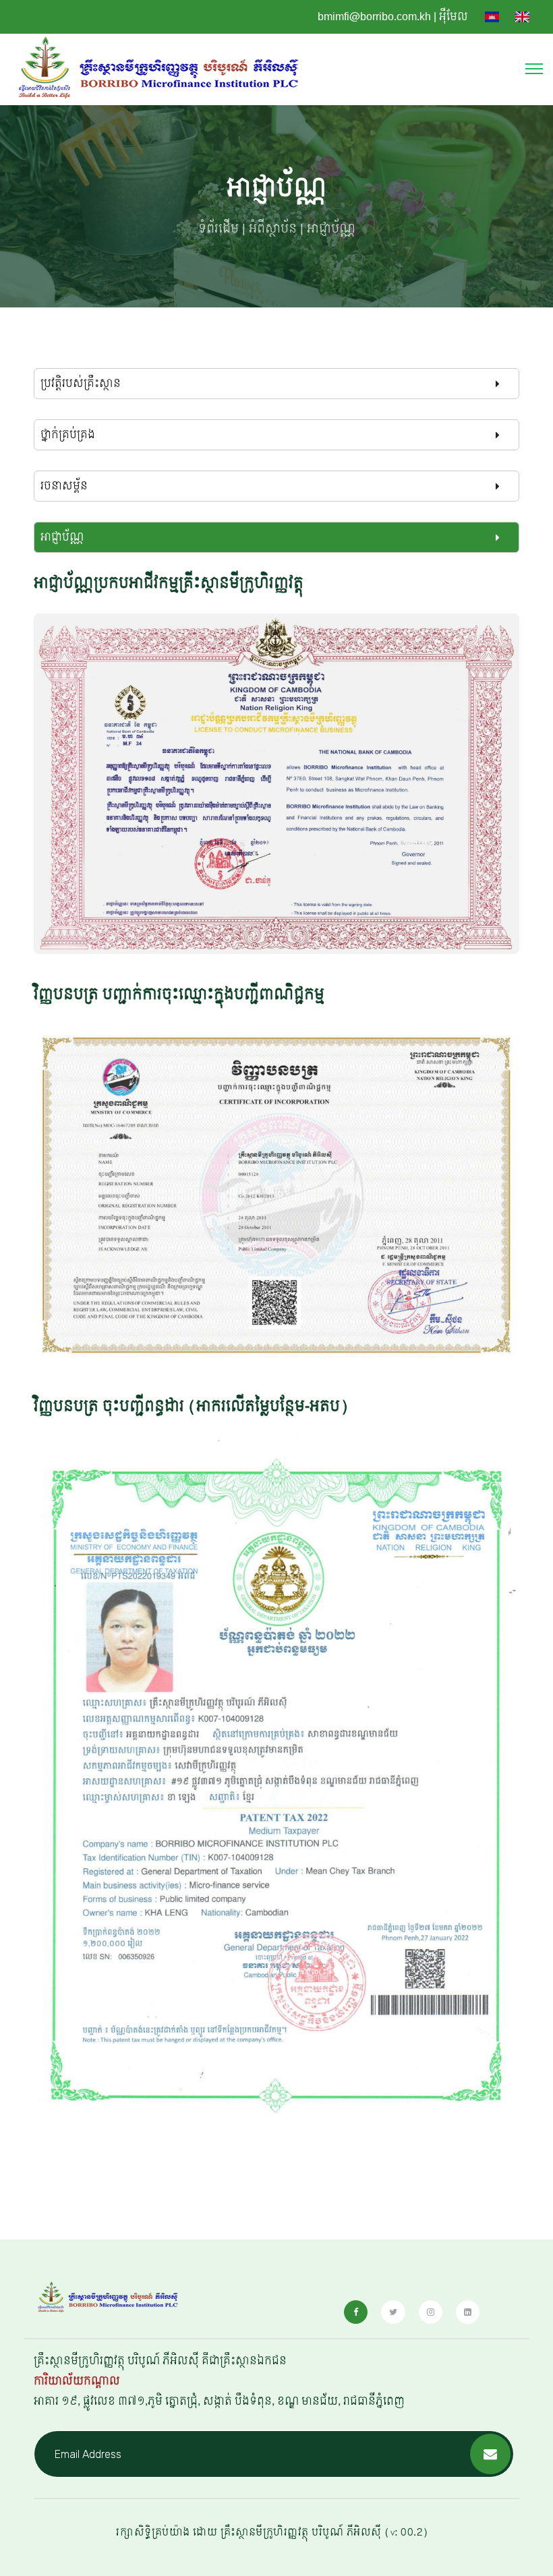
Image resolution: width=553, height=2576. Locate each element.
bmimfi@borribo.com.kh (374, 17)
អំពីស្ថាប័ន (273, 229)
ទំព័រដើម (219, 229)
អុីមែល (454, 17)
